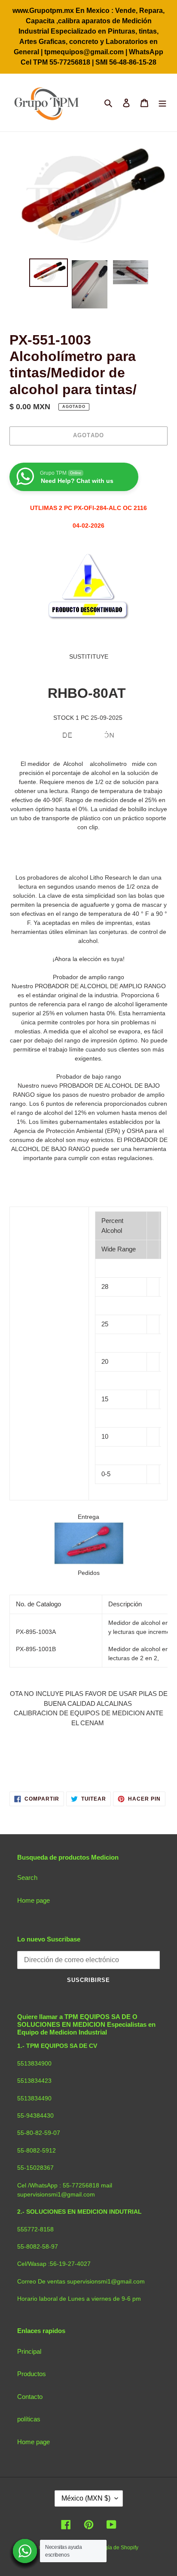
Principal (29, 2351)
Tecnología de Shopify (112, 2548)
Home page (34, 1900)
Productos (32, 2374)
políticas (29, 2419)
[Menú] (162, 103)
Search (27, 1878)
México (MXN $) (86, 2498)
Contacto (30, 2397)
